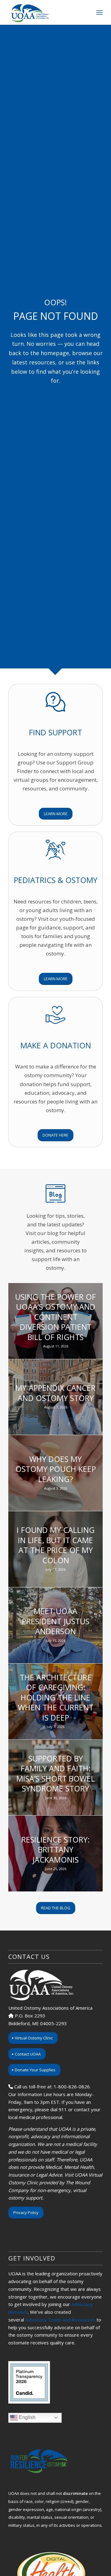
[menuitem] (99, 12)
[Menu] (99, 12)
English (27, 2417)
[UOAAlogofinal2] (46, 12)
